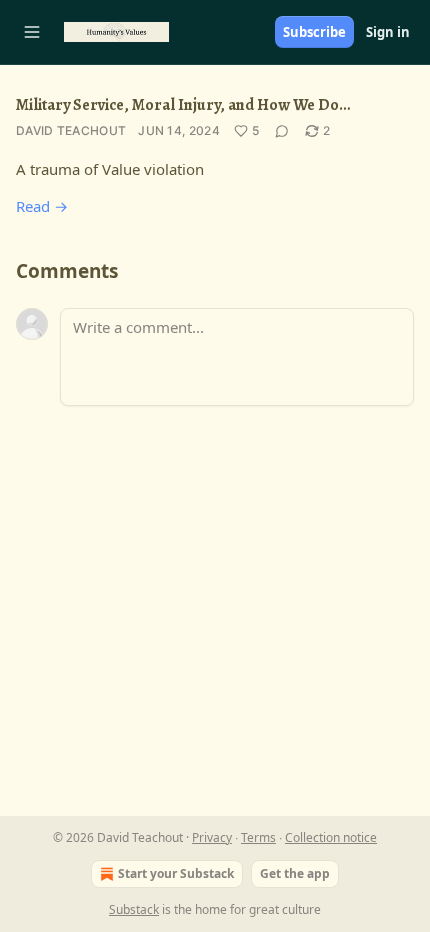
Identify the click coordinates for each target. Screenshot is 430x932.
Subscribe (314, 32)
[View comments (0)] (282, 131)
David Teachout (71, 130)
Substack (134, 909)
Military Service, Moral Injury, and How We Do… (183, 105)
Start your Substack (176, 873)
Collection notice (331, 837)
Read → (42, 206)
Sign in (388, 32)
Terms (258, 837)
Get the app (295, 873)
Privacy (212, 837)
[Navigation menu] (32, 32)
